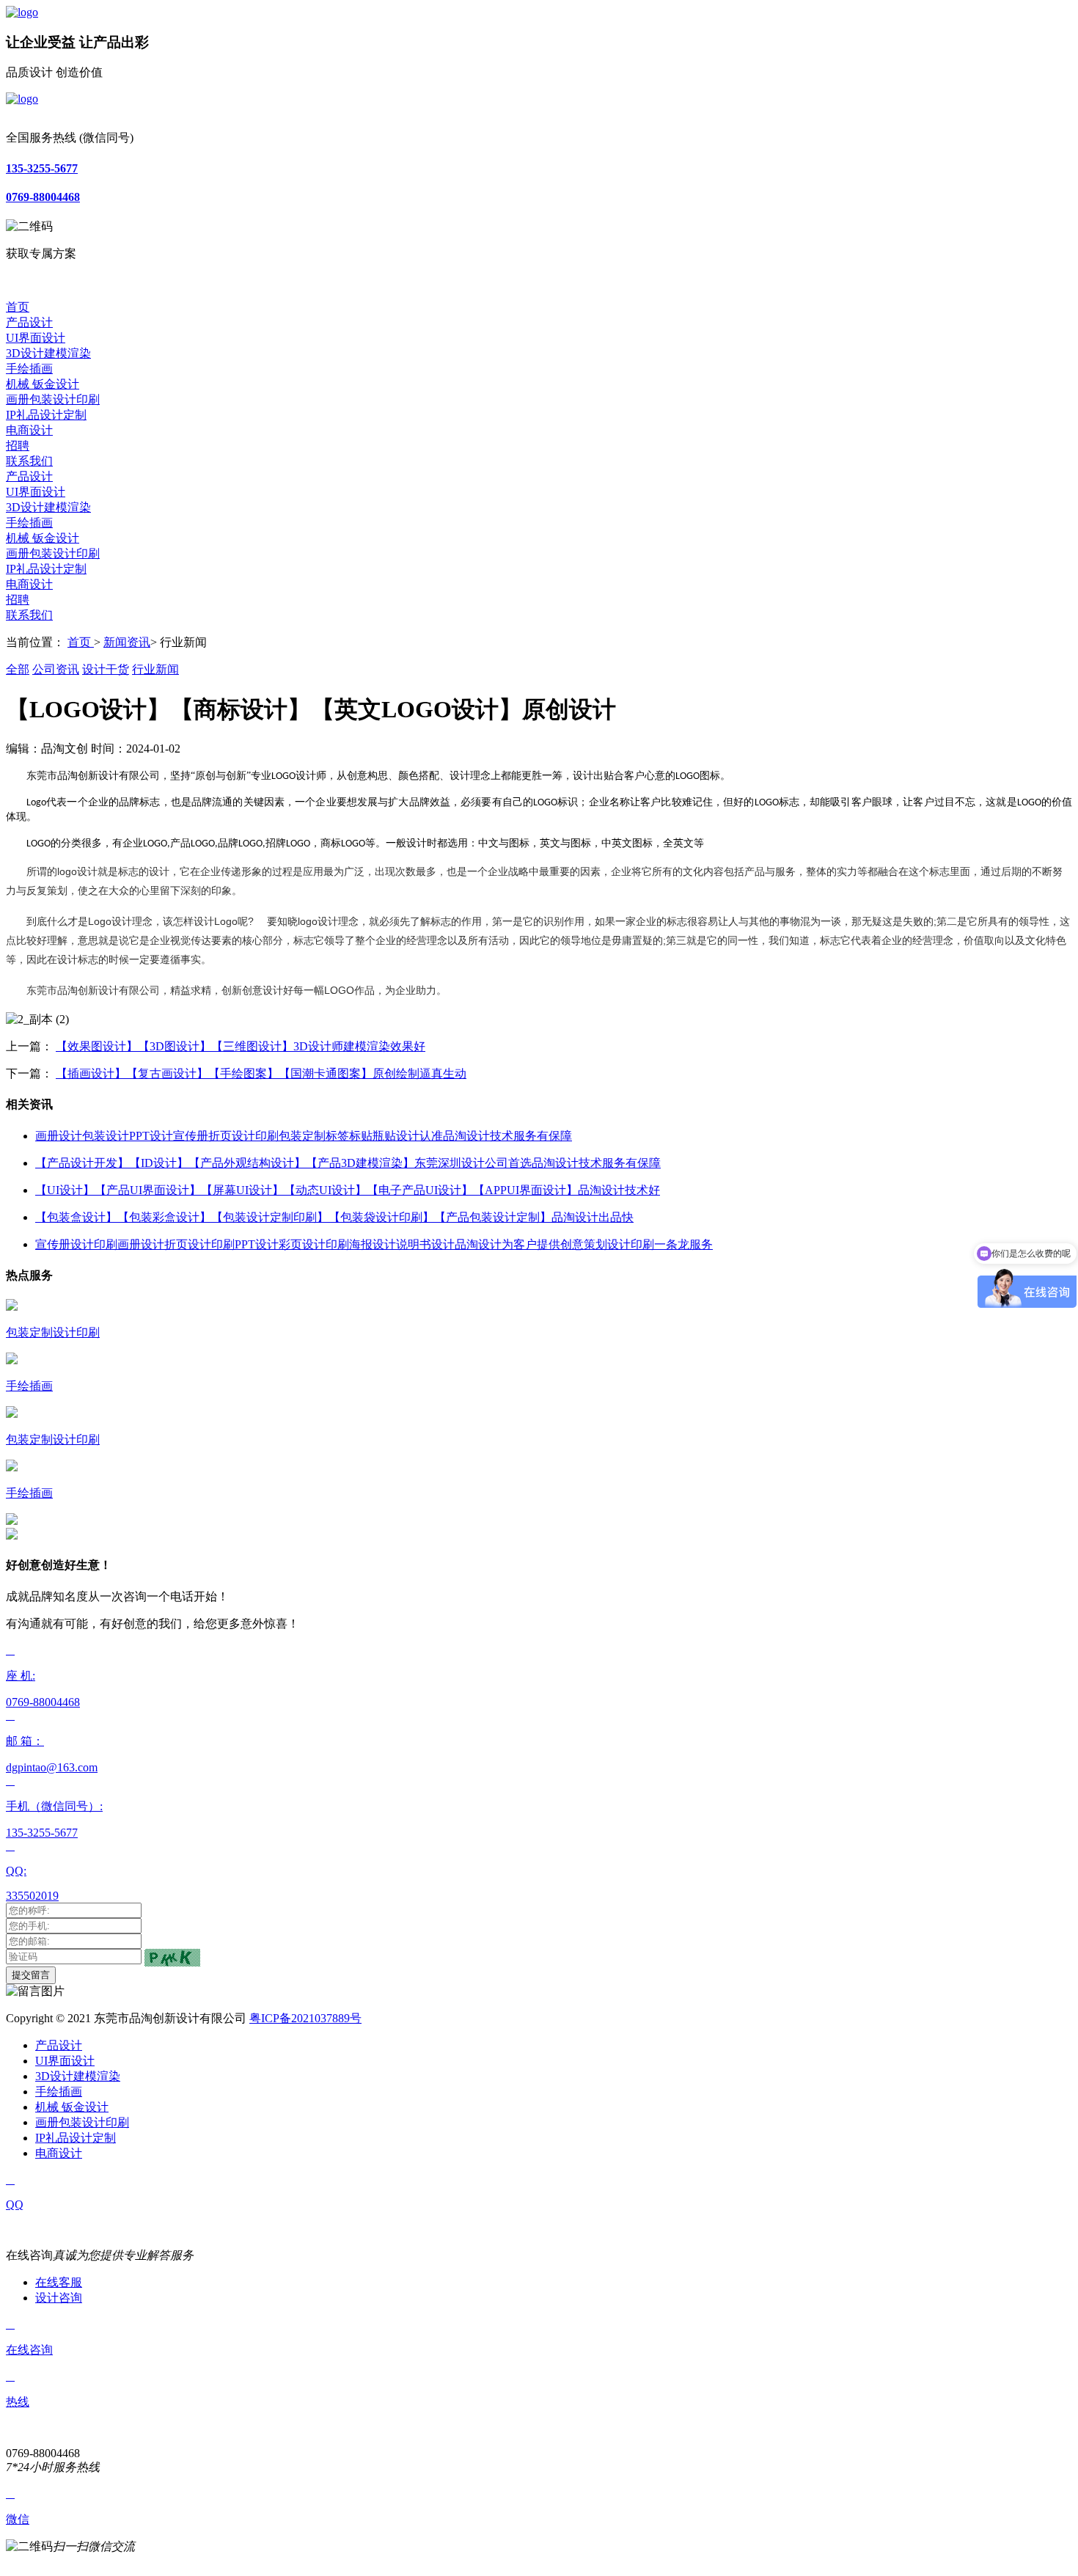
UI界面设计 (36, 338)
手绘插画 (29, 369)
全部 (18, 669)
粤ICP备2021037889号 (305, 2018)
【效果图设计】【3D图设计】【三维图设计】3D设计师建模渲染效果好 (241, 1046)
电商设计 (29, 430)
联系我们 (29, 461)
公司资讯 (56, 669)
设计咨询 (59, 2298)
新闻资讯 (127, 642)
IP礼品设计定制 (46, 415)
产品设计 (29, 322)
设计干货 (106, 669)
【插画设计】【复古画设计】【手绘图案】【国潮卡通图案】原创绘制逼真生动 (261, 1073)
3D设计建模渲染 (48, 353)
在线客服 (59, 2282)
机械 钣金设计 (43, 384)
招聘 (18, 446)
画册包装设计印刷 (53, 399)
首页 (18, 307)
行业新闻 (155, 669)
